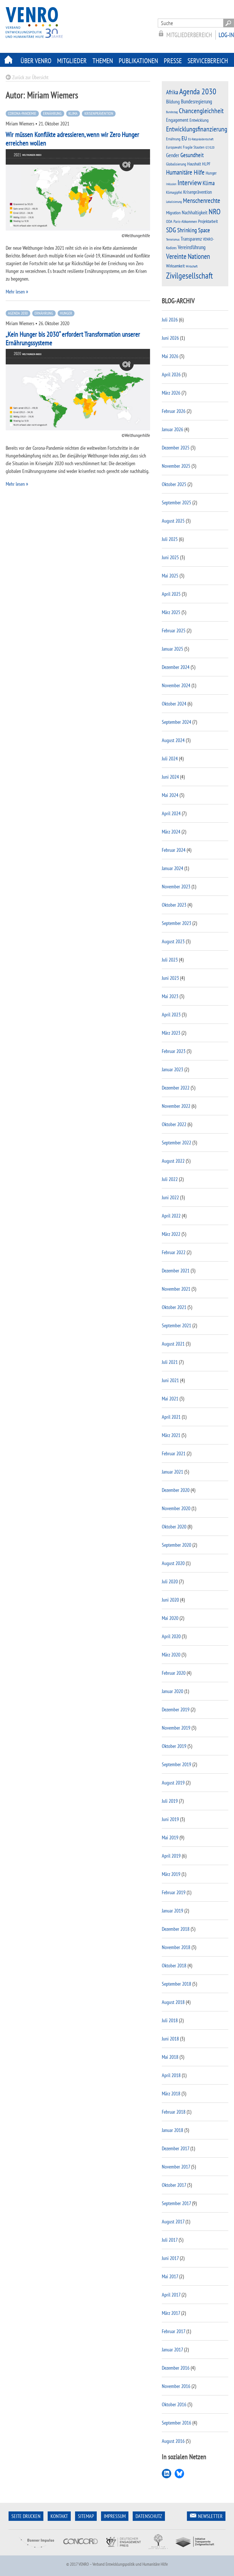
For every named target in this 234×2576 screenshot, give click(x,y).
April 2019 (171, 1856)
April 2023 (171, 1015)
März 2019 (171, 1874)
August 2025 (173, 521)
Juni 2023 (170, 978)
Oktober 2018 (174, 1966)
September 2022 (176, 1143)
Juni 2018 (170, 2039)
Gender (173, 155)
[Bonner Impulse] (37, 2552)
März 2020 (171, 1655)
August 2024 (173, 740)
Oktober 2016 (174, 2404)
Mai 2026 (170, 356)
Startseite (9, 60)
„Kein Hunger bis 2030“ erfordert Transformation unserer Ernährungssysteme (73, 338)
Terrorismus (173, 239)
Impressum (115, 2516)
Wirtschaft (192, 266)
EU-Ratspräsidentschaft (201, 139)
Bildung (173, 102)
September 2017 (176, 2203)
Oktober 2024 (174, 704)
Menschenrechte (202, 200)
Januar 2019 (173, 1911)
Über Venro (36, 61)
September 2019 (176, 1764)
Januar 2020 (173, 1691)
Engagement (177, 120)
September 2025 (176, 502)
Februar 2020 (174, 1673)
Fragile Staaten (194, 147)
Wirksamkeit (175, 266)
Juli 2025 (170, 539)
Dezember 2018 (176, 1929)
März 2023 (171, 1033)
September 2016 (176, 2423)
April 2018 (171, 2075)
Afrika (172, 92)
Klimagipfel (174, 192)
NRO (215, 211)
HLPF (206, 164)
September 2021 (176, 1325)
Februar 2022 (174, 1252)
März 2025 (171, 612)
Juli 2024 (170, 759)
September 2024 (176, 722)
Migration (173, 213)
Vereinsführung (192, 247)
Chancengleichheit (201, 111)
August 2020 (173, 1563)
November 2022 (176, 1106)
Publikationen (138, 61)
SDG (171, 230)
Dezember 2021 (176, 1271)
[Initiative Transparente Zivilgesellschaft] (195, 2552)
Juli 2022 (170, 1179)
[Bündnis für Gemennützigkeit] (158, 2552)
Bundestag (172, 112)
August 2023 (173, 941)
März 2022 (171, 1234)
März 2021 (171, 1435)
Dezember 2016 (176, 2368)
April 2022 (171, 1216)
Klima (73, 113)
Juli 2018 (170, 2020)
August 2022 (173, 1161)
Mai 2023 (170, 996)
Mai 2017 (170, 2276)
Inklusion (171, 184)
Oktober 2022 (174, 1124)
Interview (189, 182)
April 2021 (171, 1417)
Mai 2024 (170, 795)
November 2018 (176, 1947)
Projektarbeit (208, 221)
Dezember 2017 (175, 2148)
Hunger (66, 313)
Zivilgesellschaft (189, 275)
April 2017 (171, 2295)
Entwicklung (199, 120)
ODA (169, 221)
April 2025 (171, 594)
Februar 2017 (174, 2331)
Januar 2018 (173, 2130)
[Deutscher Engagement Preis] (123, 2552)
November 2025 (176, 466)
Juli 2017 (170, 2240)
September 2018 (176, 1984)
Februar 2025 (174, 630)
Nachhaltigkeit (195, 212)
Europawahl (174, 147)
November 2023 (176, 887)
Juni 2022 (170, 1197)
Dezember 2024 (176, 667)
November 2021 (176, 1289)
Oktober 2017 (174, 2185)
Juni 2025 (170, 557)
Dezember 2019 (176, 1709)
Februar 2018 (174, 2112)
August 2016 (173, 2441)
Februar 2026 (174, 411)
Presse (173, 61)
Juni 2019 (170, 1819)
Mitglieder (72, 61)
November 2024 (176, 685)
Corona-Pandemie (22, 113)
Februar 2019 (174, 1892)
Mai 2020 (170, 1618)
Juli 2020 (170, 1581)
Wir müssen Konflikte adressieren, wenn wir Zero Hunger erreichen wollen (72, 139)
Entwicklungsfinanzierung (197, 129)
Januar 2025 (173, 649)
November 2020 (176, 1508)
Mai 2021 (170, 1399)
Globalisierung (176, 164)
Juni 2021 (170, 1380)
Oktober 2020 (174, 1527)
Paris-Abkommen (185, 221)
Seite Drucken (26, 2516)
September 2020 (176, 1545)
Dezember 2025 (176, 448)
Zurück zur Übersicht (30, 77)
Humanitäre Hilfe (185, 172)
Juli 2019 (170, 1801)
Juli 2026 (170, 320)
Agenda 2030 (18, 313)
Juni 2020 (170, 1600)
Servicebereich (208, 61)
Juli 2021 (170, 1362)
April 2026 (171, 374)
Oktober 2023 (174, 905)
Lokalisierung (174, 202)
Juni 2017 (170, 2258)
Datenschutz (149, 2516)
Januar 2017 (172, 2350)
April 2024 (171, 813)
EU (184, 138)
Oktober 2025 (174, 484)
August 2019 (173, 1783)
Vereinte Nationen (188, 256)
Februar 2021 (174, 1453)
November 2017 (176, 2167)
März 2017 (171, 2313)
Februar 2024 (174, 850)
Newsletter (210, 2516)
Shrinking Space (194, 230)
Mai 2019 (170, 1837)
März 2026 (171, 393)
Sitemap (86, 2516)
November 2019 (176, 1728)
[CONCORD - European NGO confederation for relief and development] (80, 2552)
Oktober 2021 (174, 1307)
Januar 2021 (173, 1472)
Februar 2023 (174, 1051)
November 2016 (176, 2386)
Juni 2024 (170, 777)
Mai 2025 (170, 576)
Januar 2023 (173, 1069)
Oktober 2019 (174, 1746)
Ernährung (52, 113)
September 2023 (176, 923)
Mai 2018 (170, 2057)
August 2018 (173, 2002)
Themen (103, 61)
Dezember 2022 (176, 1088)
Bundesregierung (196, 101)
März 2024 (171, 832)
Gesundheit (192, 155)
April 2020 (171, 1636)
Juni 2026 (170, 338)
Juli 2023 (170, 960)
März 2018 (171, 2094)
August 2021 (173, 1344)
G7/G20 (210, 147)
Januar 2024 (173, 868)
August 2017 (173, 2222)
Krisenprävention (99, 113)
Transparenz (191, 239)
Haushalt (194, 164)
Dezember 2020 (176, 1490)
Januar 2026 (173, 429)
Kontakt (59, 2516)
